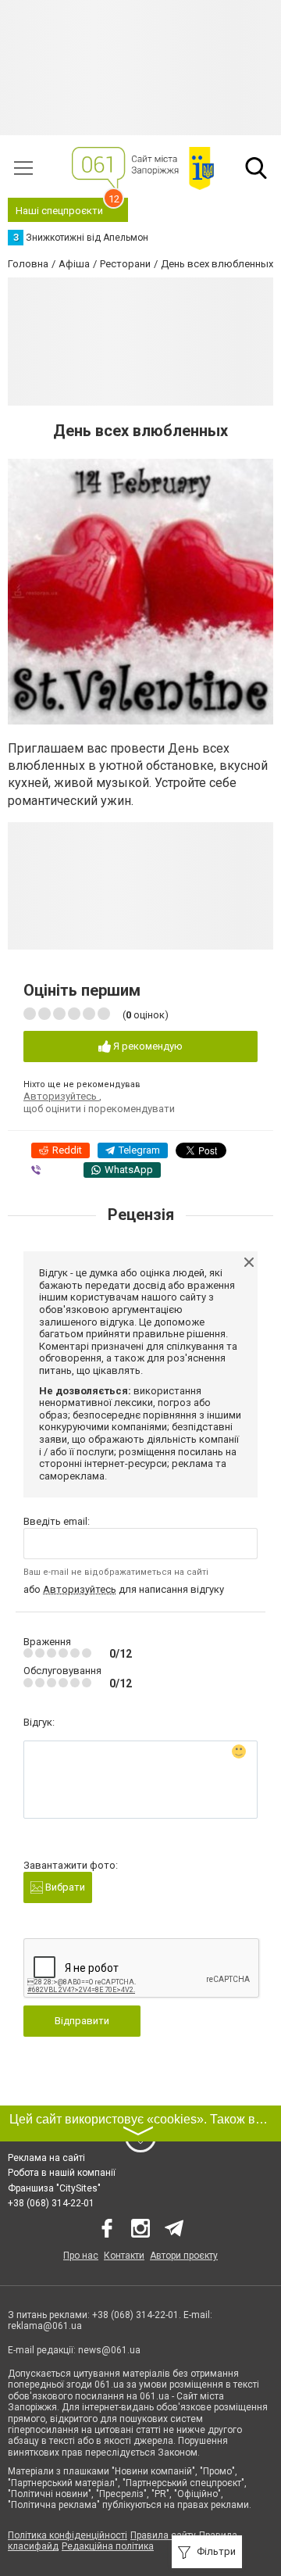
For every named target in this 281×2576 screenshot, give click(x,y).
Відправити (82, 2021)
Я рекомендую (147, 1046)
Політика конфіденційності (68, 2535)
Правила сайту (163, 2535)
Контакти (124, 2256)
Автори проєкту (184, 2256)
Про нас (81, 2256)
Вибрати (64, 1887)
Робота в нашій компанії (62, 2173)
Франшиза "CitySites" (54, 2188)
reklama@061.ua (45, 2326)
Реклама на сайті (46, 2158)
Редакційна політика (108, 2546)
